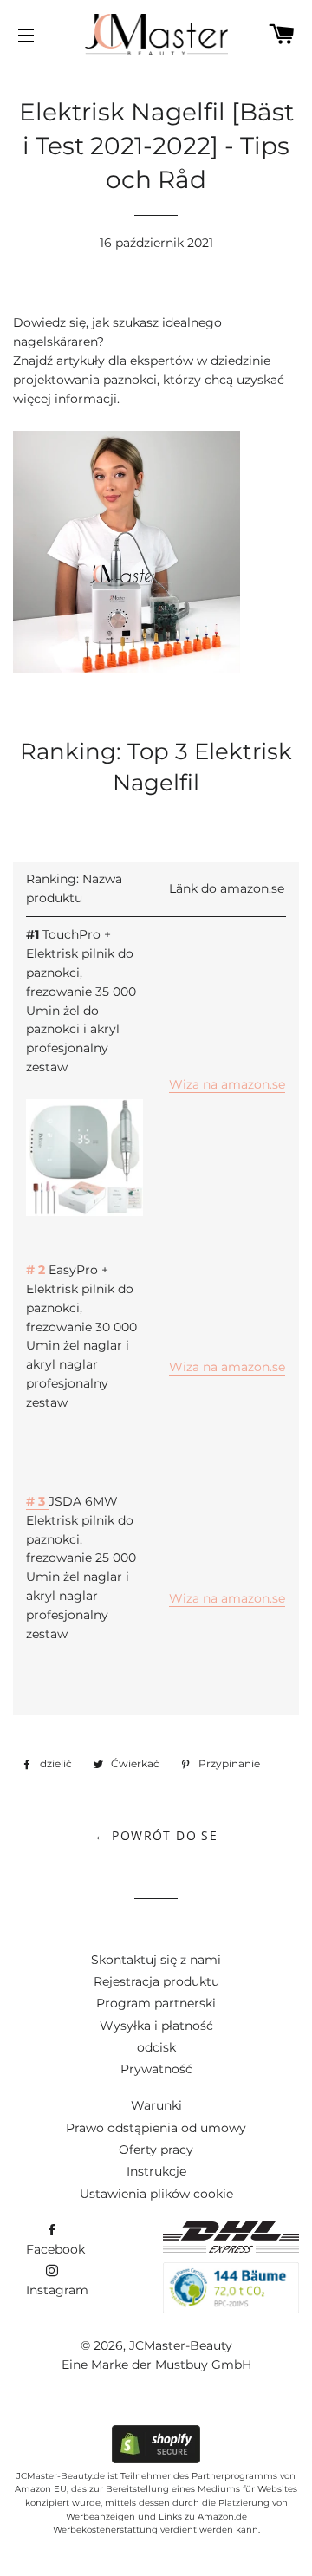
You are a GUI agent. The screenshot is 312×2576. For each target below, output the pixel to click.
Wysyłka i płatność (156, 2026)
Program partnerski (156, 2003)
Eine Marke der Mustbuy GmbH (156, 2365)
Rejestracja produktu (156, 1981)
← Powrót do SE (156, 1835)
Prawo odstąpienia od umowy (156, 2128)
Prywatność (156, 2069)
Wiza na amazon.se (227, 1084)
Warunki (156, 2105)
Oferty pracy (156, 2150)
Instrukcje (156, 2171)
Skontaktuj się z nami (156, 1960)
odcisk (156, 2047)
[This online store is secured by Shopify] (156, 2459)
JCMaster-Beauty (181, 2345)
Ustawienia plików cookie (156, 2194)
